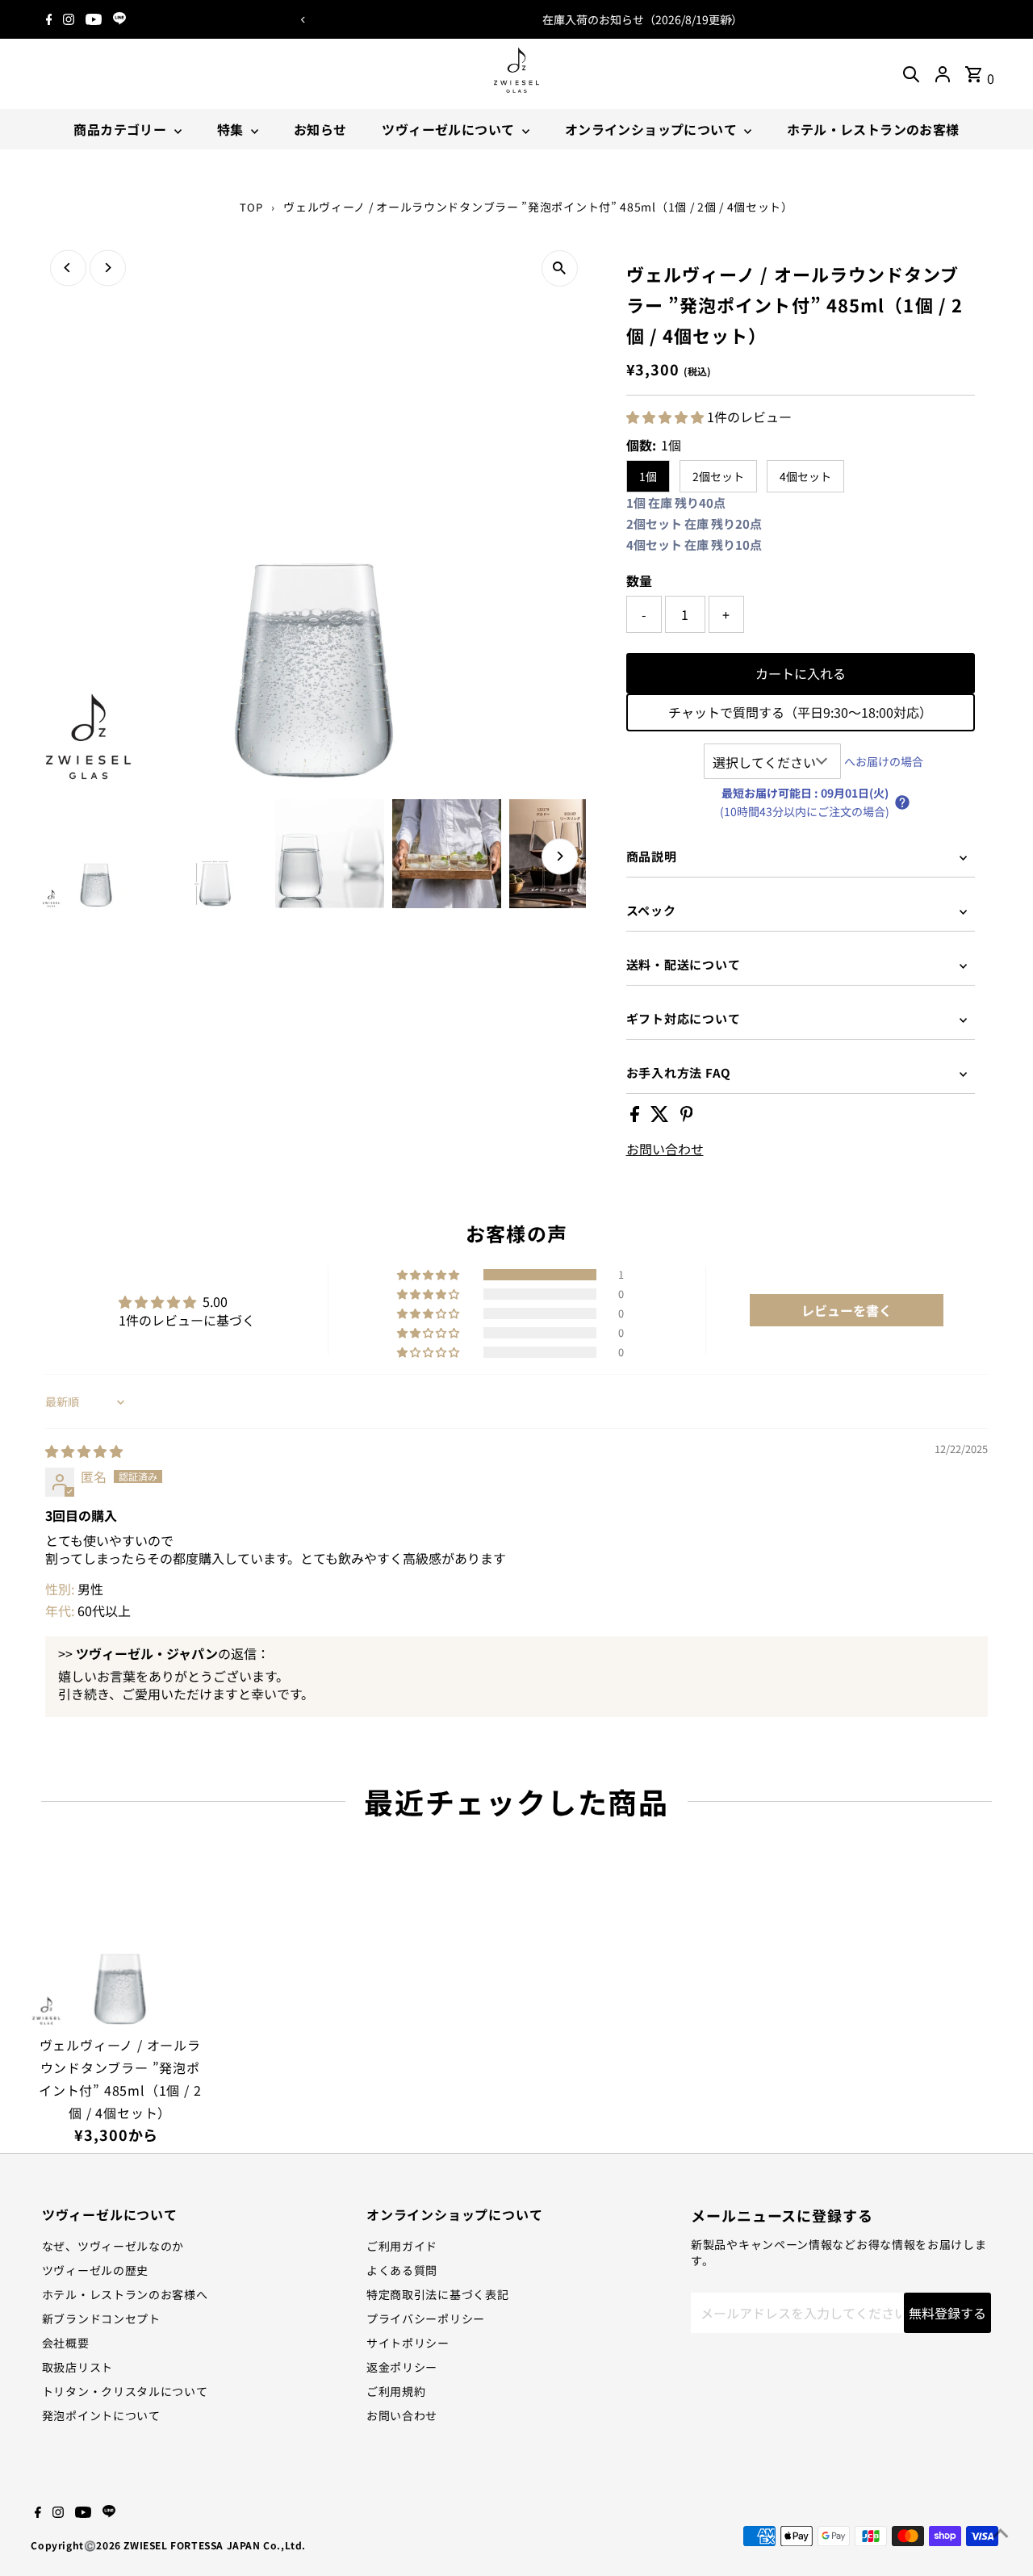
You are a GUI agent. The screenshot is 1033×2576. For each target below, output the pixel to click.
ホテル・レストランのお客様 (873, 129)
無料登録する (947, 2313)
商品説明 (652, 856)
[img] (84, 1451)
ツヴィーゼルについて (450, 129)
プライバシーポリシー (426, 2318)
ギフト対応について (684, 1018)
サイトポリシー (408, 2343)
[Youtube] (94, 19)
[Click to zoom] (560, 268)
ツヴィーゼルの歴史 (95, 2270)
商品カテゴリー (121, 129)
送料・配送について (684, 964)
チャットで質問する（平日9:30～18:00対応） (800, 712)
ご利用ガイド (402, 2246)
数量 (639, 580)
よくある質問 (402, 2270)
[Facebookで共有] (636, 1116)
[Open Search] (911, 74)
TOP (251, 207)
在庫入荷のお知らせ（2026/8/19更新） (516, 19)
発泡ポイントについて (101, 2415)
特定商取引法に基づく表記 (437, 2294)
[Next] (730, 20)
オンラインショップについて (653, 129)
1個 (648, 476)
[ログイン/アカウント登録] (943, 74)
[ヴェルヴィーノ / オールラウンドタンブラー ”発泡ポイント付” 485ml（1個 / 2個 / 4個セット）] (120, 1938)
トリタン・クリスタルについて (125, 2391)
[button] (667, 417)
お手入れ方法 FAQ (679, 1072)
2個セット (718, 476)
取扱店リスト (77, 2367)
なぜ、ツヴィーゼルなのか (113, 2246)
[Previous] (303, 20)
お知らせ (320, 129)
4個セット (805, 476)
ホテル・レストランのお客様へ (125, 2294)
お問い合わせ (665, 1149)
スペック (651, 910)
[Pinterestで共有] (687, 1116)
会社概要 (66, 2343)
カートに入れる (801, 673)
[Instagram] (69, 19)
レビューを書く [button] (847, 1310)
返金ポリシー (402, 2367)
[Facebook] (49, 19)
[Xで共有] (661, 1116)
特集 (232, 129)
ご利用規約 (396, 2391)
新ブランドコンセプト (101, 2318)
